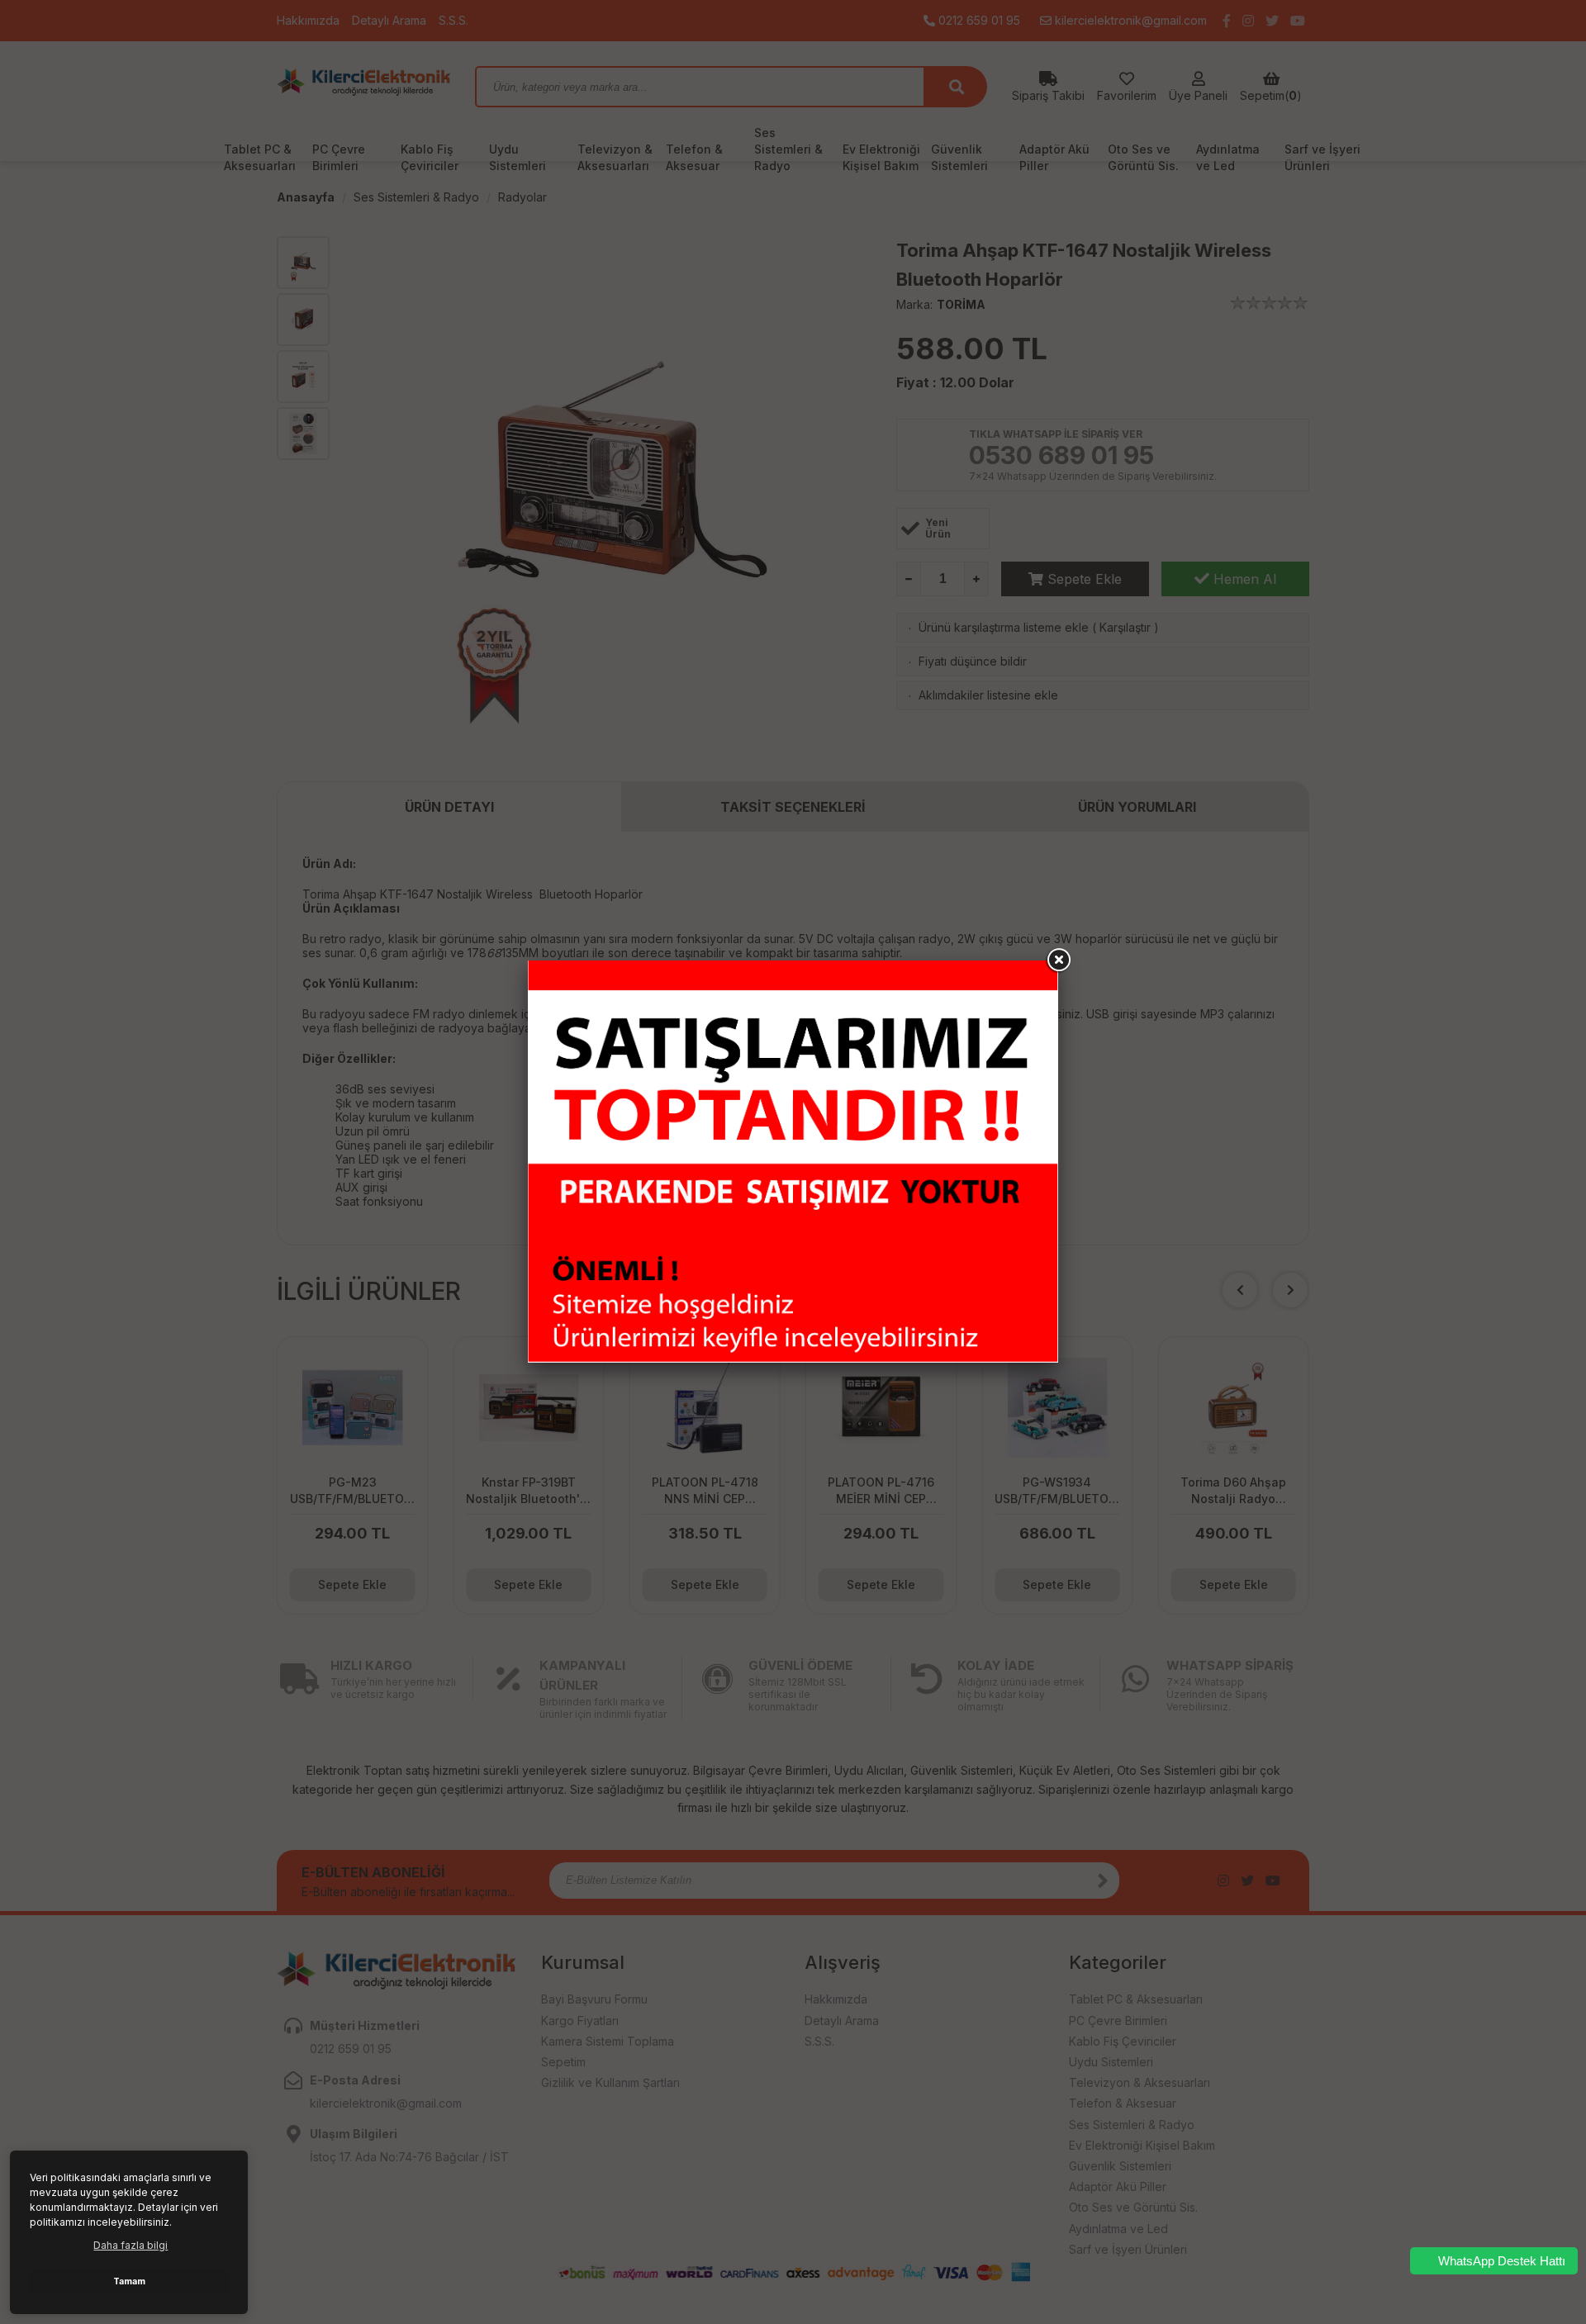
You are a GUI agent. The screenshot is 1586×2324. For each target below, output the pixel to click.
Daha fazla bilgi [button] (131, 2245)
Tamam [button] (129, 2281)
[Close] (1058, 960)
